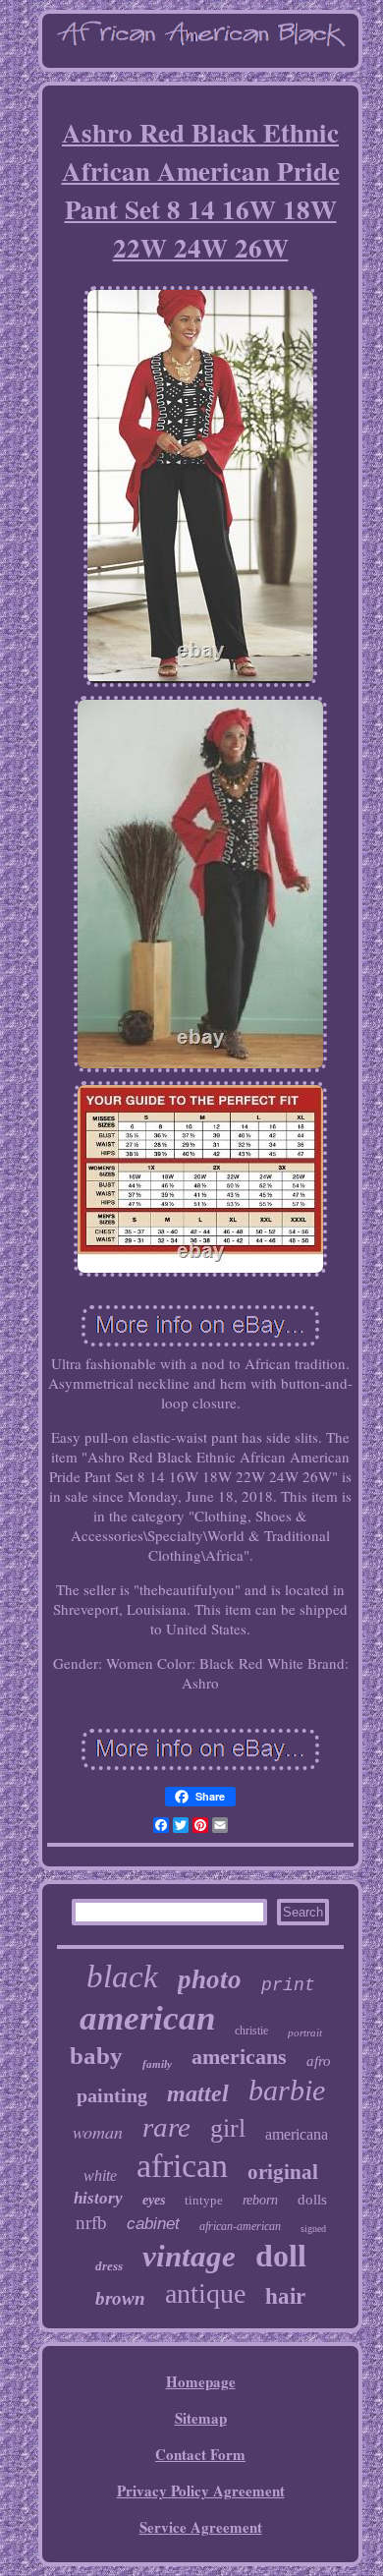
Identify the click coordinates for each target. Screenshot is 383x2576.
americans (239, 2057)
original (283, 2172)
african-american (240, 2226)
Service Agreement (201, 2527)
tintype (204, 2200)
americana (297, 2134)
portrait (305, 2032)
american (147, 2018)
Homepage (201, 2381)
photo (210, 1979)
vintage (189, 2256)
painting (112, 2095)
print (288, 1985)
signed (313, 2229)
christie (251, 2031)
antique (205, 2293)
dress (109, 2266)
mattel (198, 2093)
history (98, 2198)
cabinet (153, 2224)
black (122, 1976)
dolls (312, 2200)
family (157, 2064)
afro (319, 2061)
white (100, 2175)
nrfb (91, 2223)
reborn (260, 2200)
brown (120, 2298)
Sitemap (201, 2418)
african (182, 2166)
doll (281, 2256)
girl (228, 2128)
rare (166, 2127)
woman (98, 2132)
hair (285, 2296)
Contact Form (200, 2454)
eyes (154, 2200)
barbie (287, 2090)
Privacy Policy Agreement (201, 2490)
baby (96, 2056)
